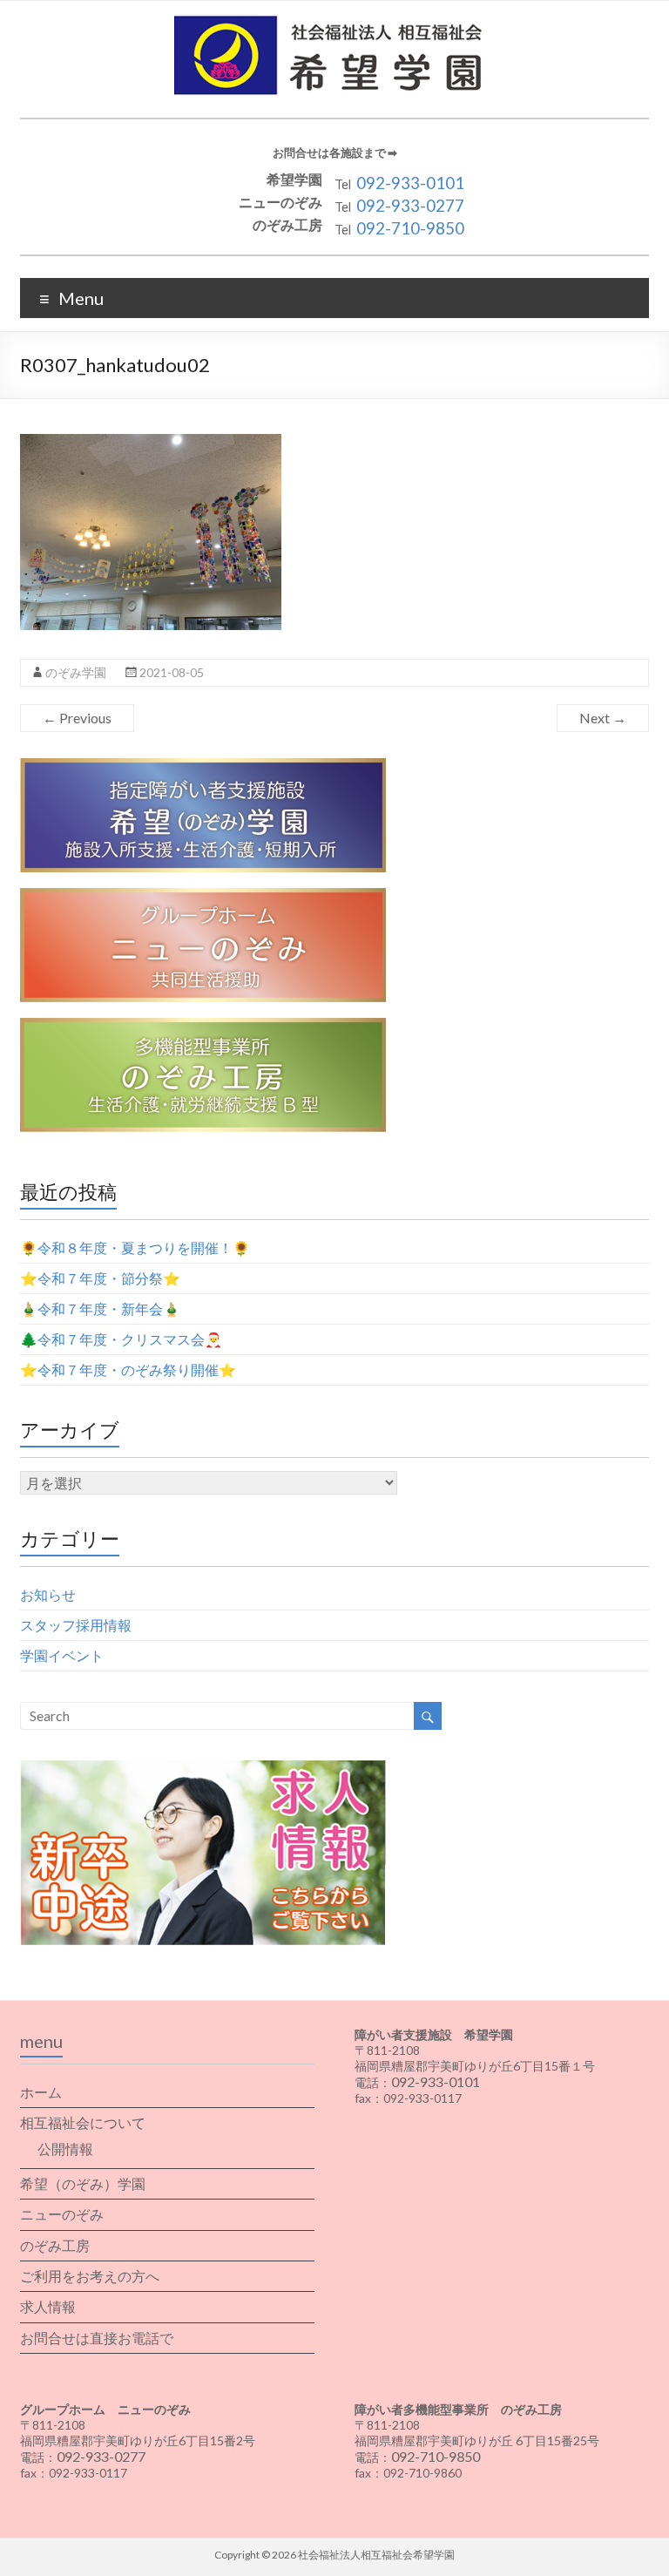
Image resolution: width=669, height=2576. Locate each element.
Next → (603, 718)
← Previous (77, 718)
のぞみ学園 (76, 672)
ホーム (41, 2092)
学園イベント (62, 1655)
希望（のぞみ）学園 (83, 2183)
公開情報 (65, 2149)
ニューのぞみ (62, 2214)
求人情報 (48, 2306)
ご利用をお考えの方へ (90, 2276)
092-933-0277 (410, 206)
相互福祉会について (83, 2122)
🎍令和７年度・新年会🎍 (100, 1308)
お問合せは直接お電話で (97, 2338)
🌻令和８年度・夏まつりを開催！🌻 (135, 1247)
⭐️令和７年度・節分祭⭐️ (100, 1278)
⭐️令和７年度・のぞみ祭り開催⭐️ (128, 1369)
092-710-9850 (410, 228)
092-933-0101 (410, 183)
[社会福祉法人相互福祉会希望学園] (335, 22)
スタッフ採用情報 (76, 1625)
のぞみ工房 (55, 2245)
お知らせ (48, 1594)
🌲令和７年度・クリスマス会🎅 (121, 1339)
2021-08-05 (172, 672)
